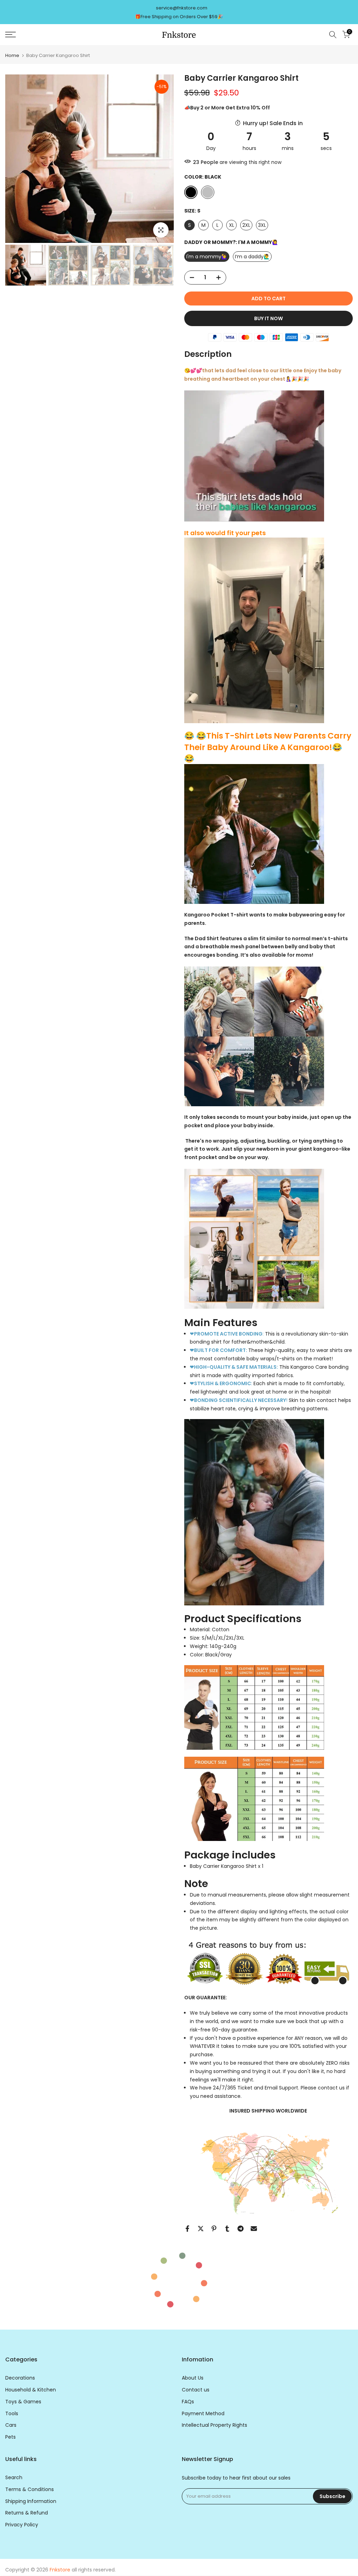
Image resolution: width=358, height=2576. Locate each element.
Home (12, 55)
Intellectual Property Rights (214, 2425)
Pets (10, 2437)
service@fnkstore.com (182, 8)
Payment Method (203, 2414)
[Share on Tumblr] (227, 2229)
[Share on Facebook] (187, 2229)
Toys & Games (23, 2402)
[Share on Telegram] (241, 2229)
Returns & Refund (27, 2513)
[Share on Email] (254, 2229)
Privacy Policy (22, 2525)
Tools (12, 2414)
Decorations (20, 2378)
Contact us (196, 2390)
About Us (193, 2378)
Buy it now (268, 318)
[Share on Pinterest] (214, 2229)
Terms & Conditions (30, 2489)
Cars (11, 2425)
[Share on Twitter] (201, 2229)
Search (14, 2478)
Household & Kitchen (31, 2390)
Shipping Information (31, 2501)
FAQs (188, 2402)
